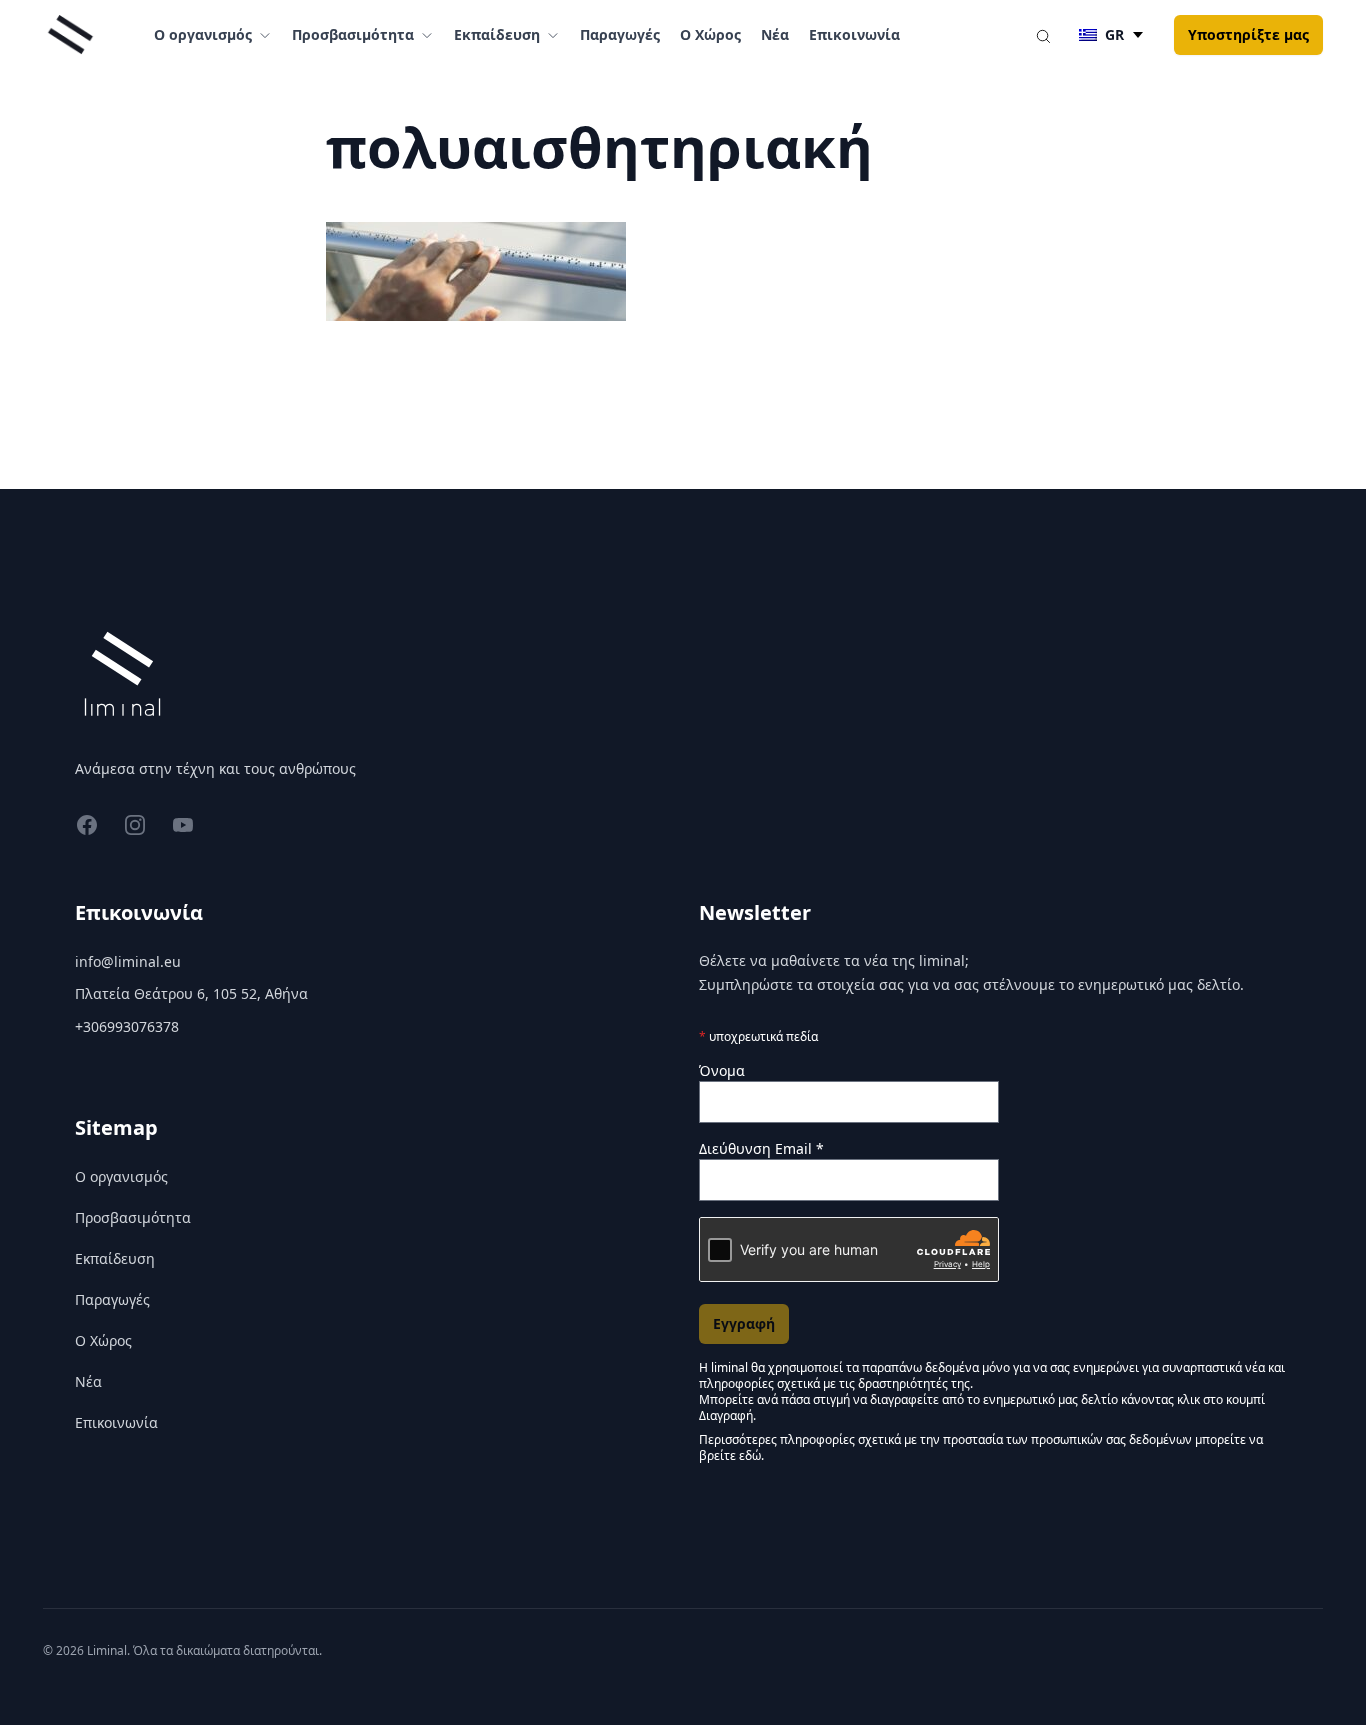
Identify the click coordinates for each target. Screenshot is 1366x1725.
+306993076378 (127, 1026)
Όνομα (722, 1070)
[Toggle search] (1043, 35)
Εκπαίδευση (115, 1258)
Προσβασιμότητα (133, 1217)
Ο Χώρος (710, 34)
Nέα (775, 34)
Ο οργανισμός (121, 1176)
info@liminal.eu (128, 961)
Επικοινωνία (854, 34)
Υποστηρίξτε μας (1248, 34)
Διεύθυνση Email (761, 1148)
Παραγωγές (620, 34)
